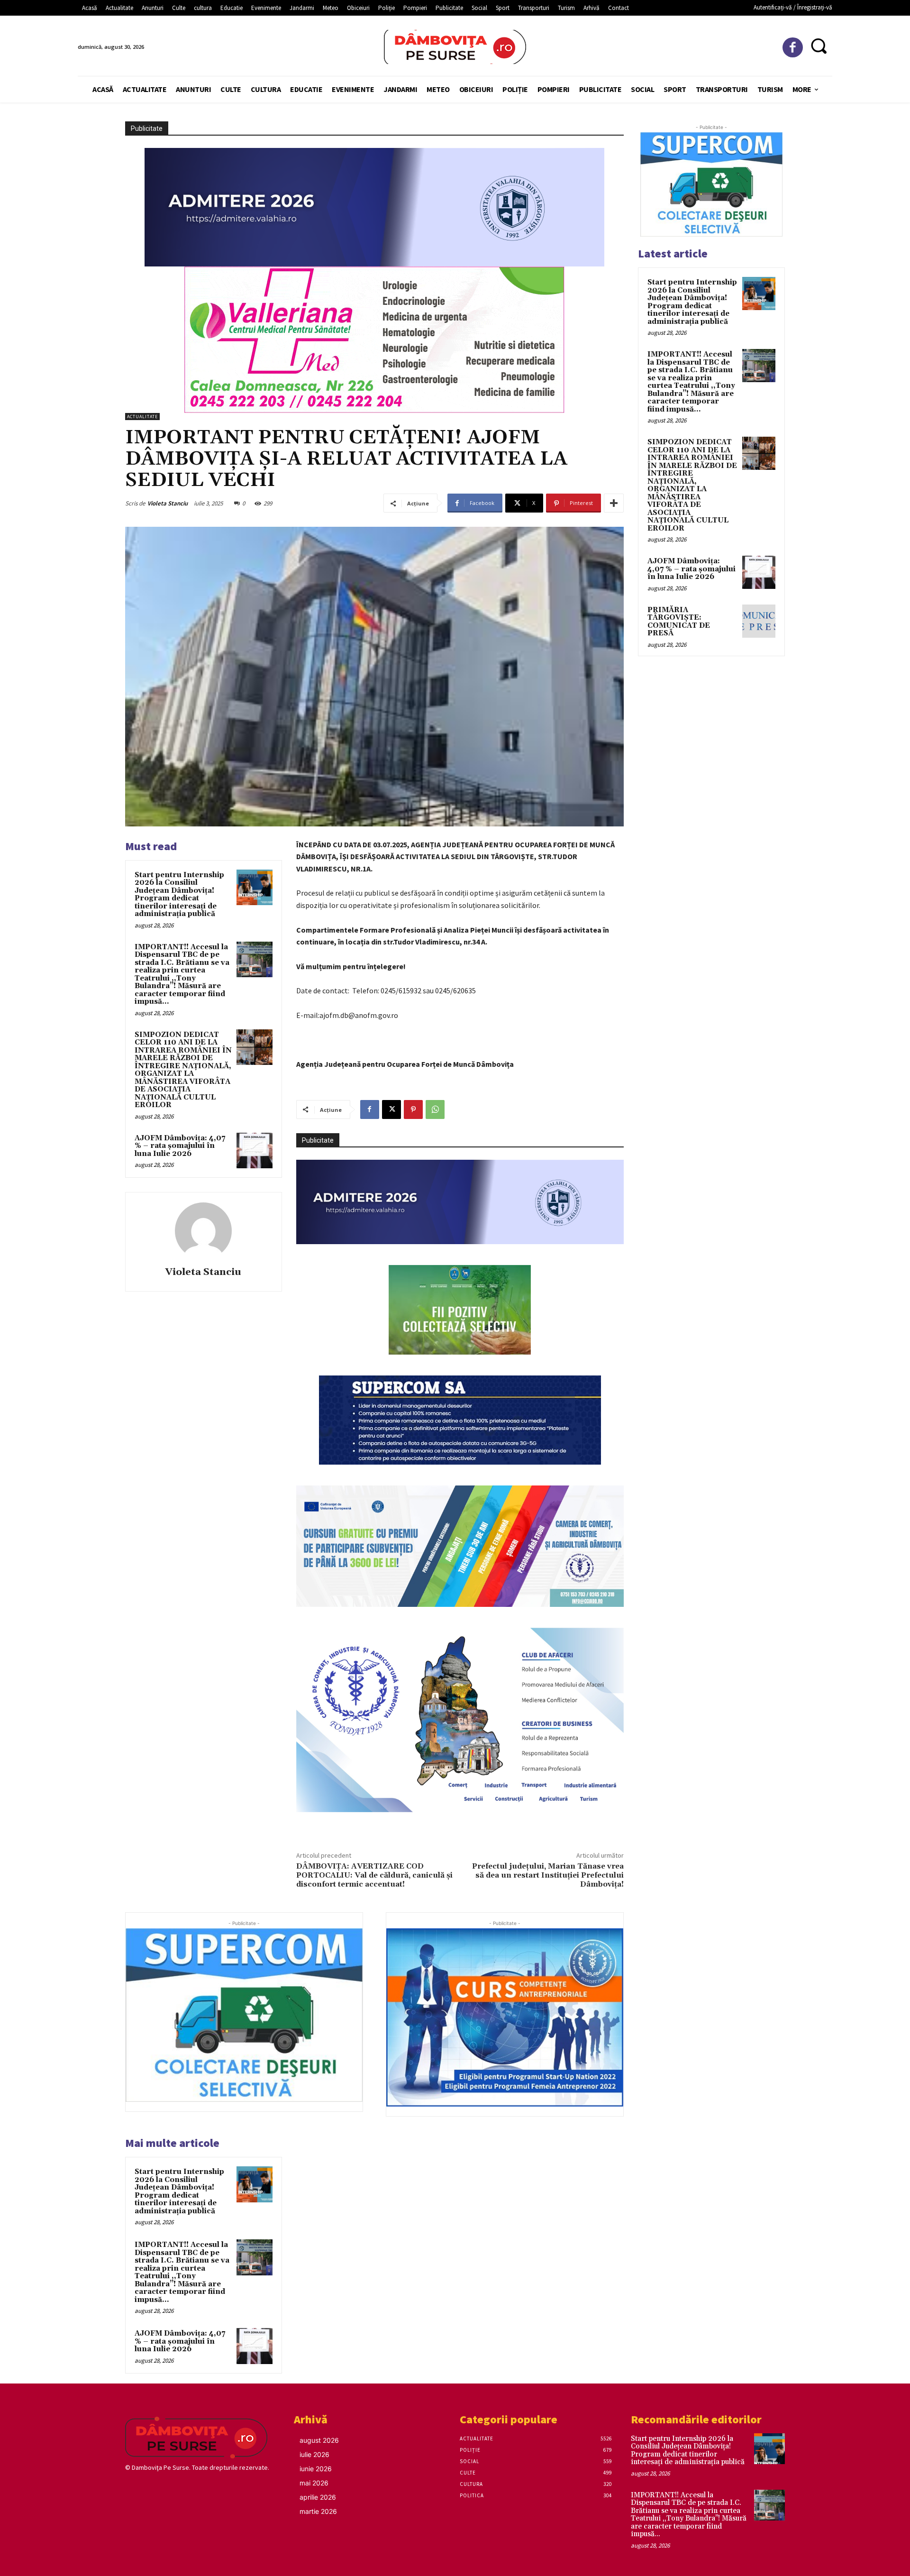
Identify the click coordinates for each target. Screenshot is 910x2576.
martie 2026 (318, 2511)
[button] (819, 46)
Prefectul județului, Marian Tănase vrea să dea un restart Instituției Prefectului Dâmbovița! (548, 1875)
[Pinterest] (413, 1109)
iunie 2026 (316, 2469)
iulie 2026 (314, 2454)
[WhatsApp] (435, 1109)
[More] (614, 503)
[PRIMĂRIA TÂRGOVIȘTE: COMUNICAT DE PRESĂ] (759, 621)
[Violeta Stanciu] (203, 1231)
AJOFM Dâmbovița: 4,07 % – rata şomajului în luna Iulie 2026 (180, 1146)
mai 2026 (314, 2483)
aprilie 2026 (318, 2497)
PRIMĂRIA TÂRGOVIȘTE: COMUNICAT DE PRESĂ (679, 622)
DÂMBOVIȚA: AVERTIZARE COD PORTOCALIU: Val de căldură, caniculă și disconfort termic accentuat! (374, 1875)
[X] (391, 1109)
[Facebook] (793, 48)
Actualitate (142, 417)
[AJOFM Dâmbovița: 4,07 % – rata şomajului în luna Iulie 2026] (255, 1151)
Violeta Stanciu (168, 503)
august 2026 (319, 2440)
